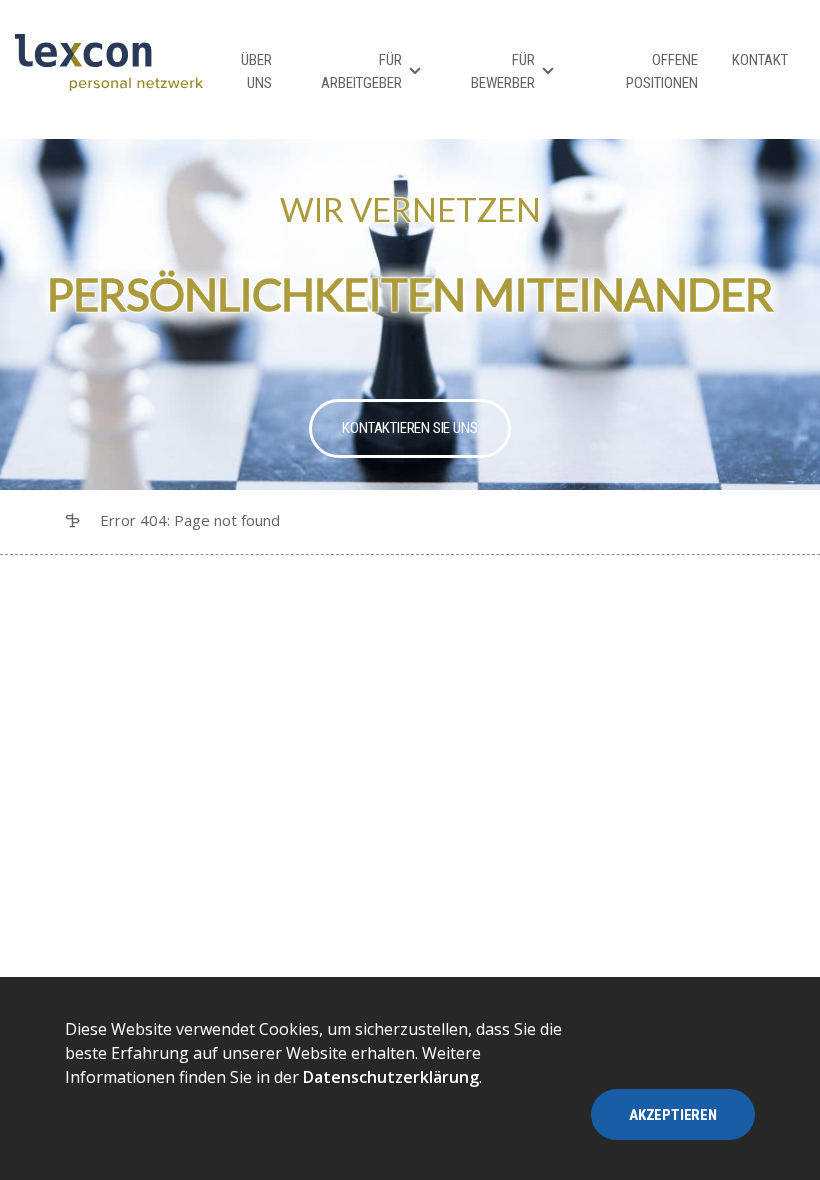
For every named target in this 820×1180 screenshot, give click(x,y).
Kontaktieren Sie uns (409, 428)
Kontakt (760, 60)
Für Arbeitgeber (361, 71)
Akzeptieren (673, 1115)
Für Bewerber (503, 71)
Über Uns (256, 71)
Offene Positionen (662, 71)
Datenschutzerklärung (391, 1077)
